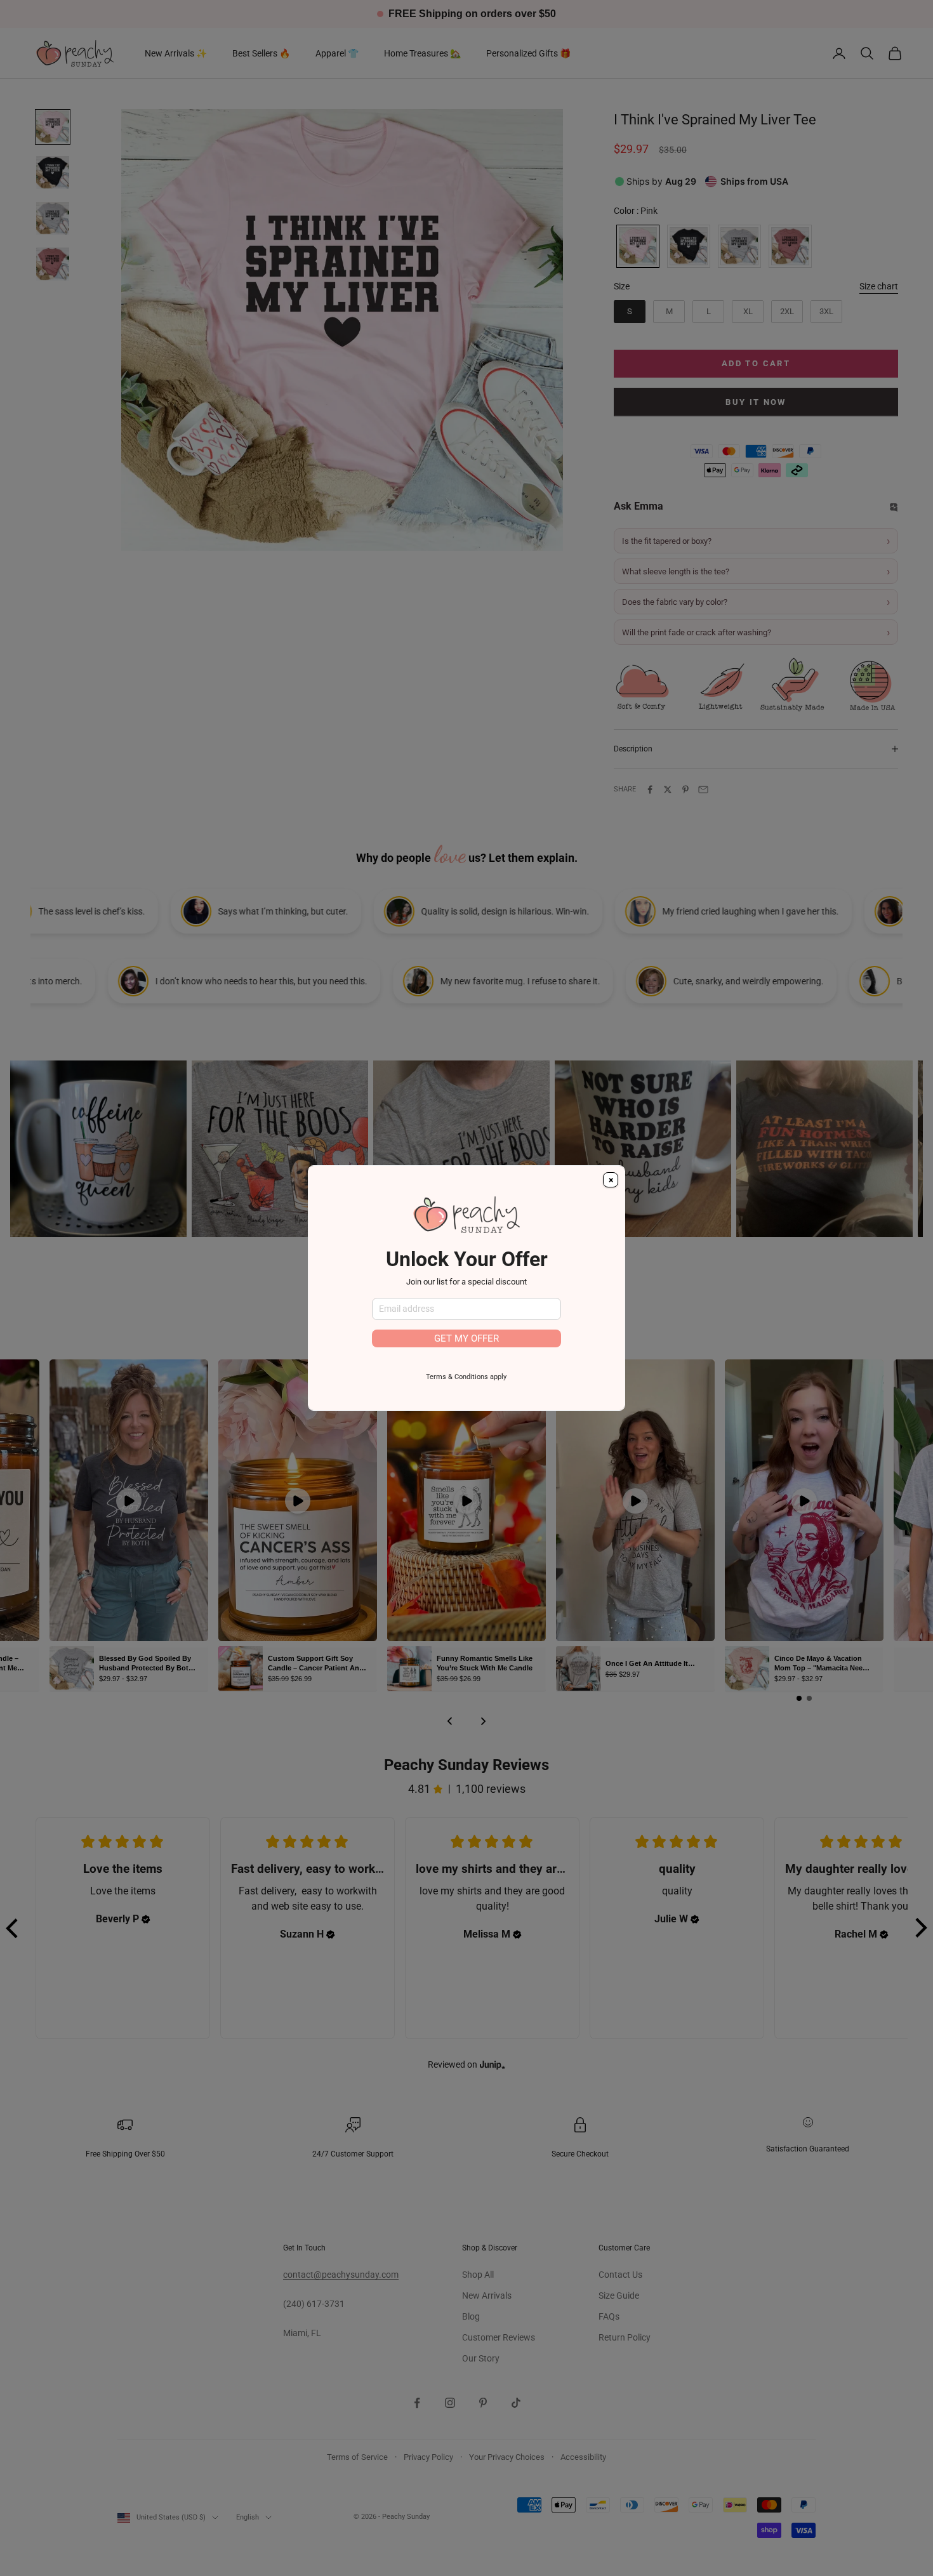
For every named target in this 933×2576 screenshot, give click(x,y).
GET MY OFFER (466, 1338)
